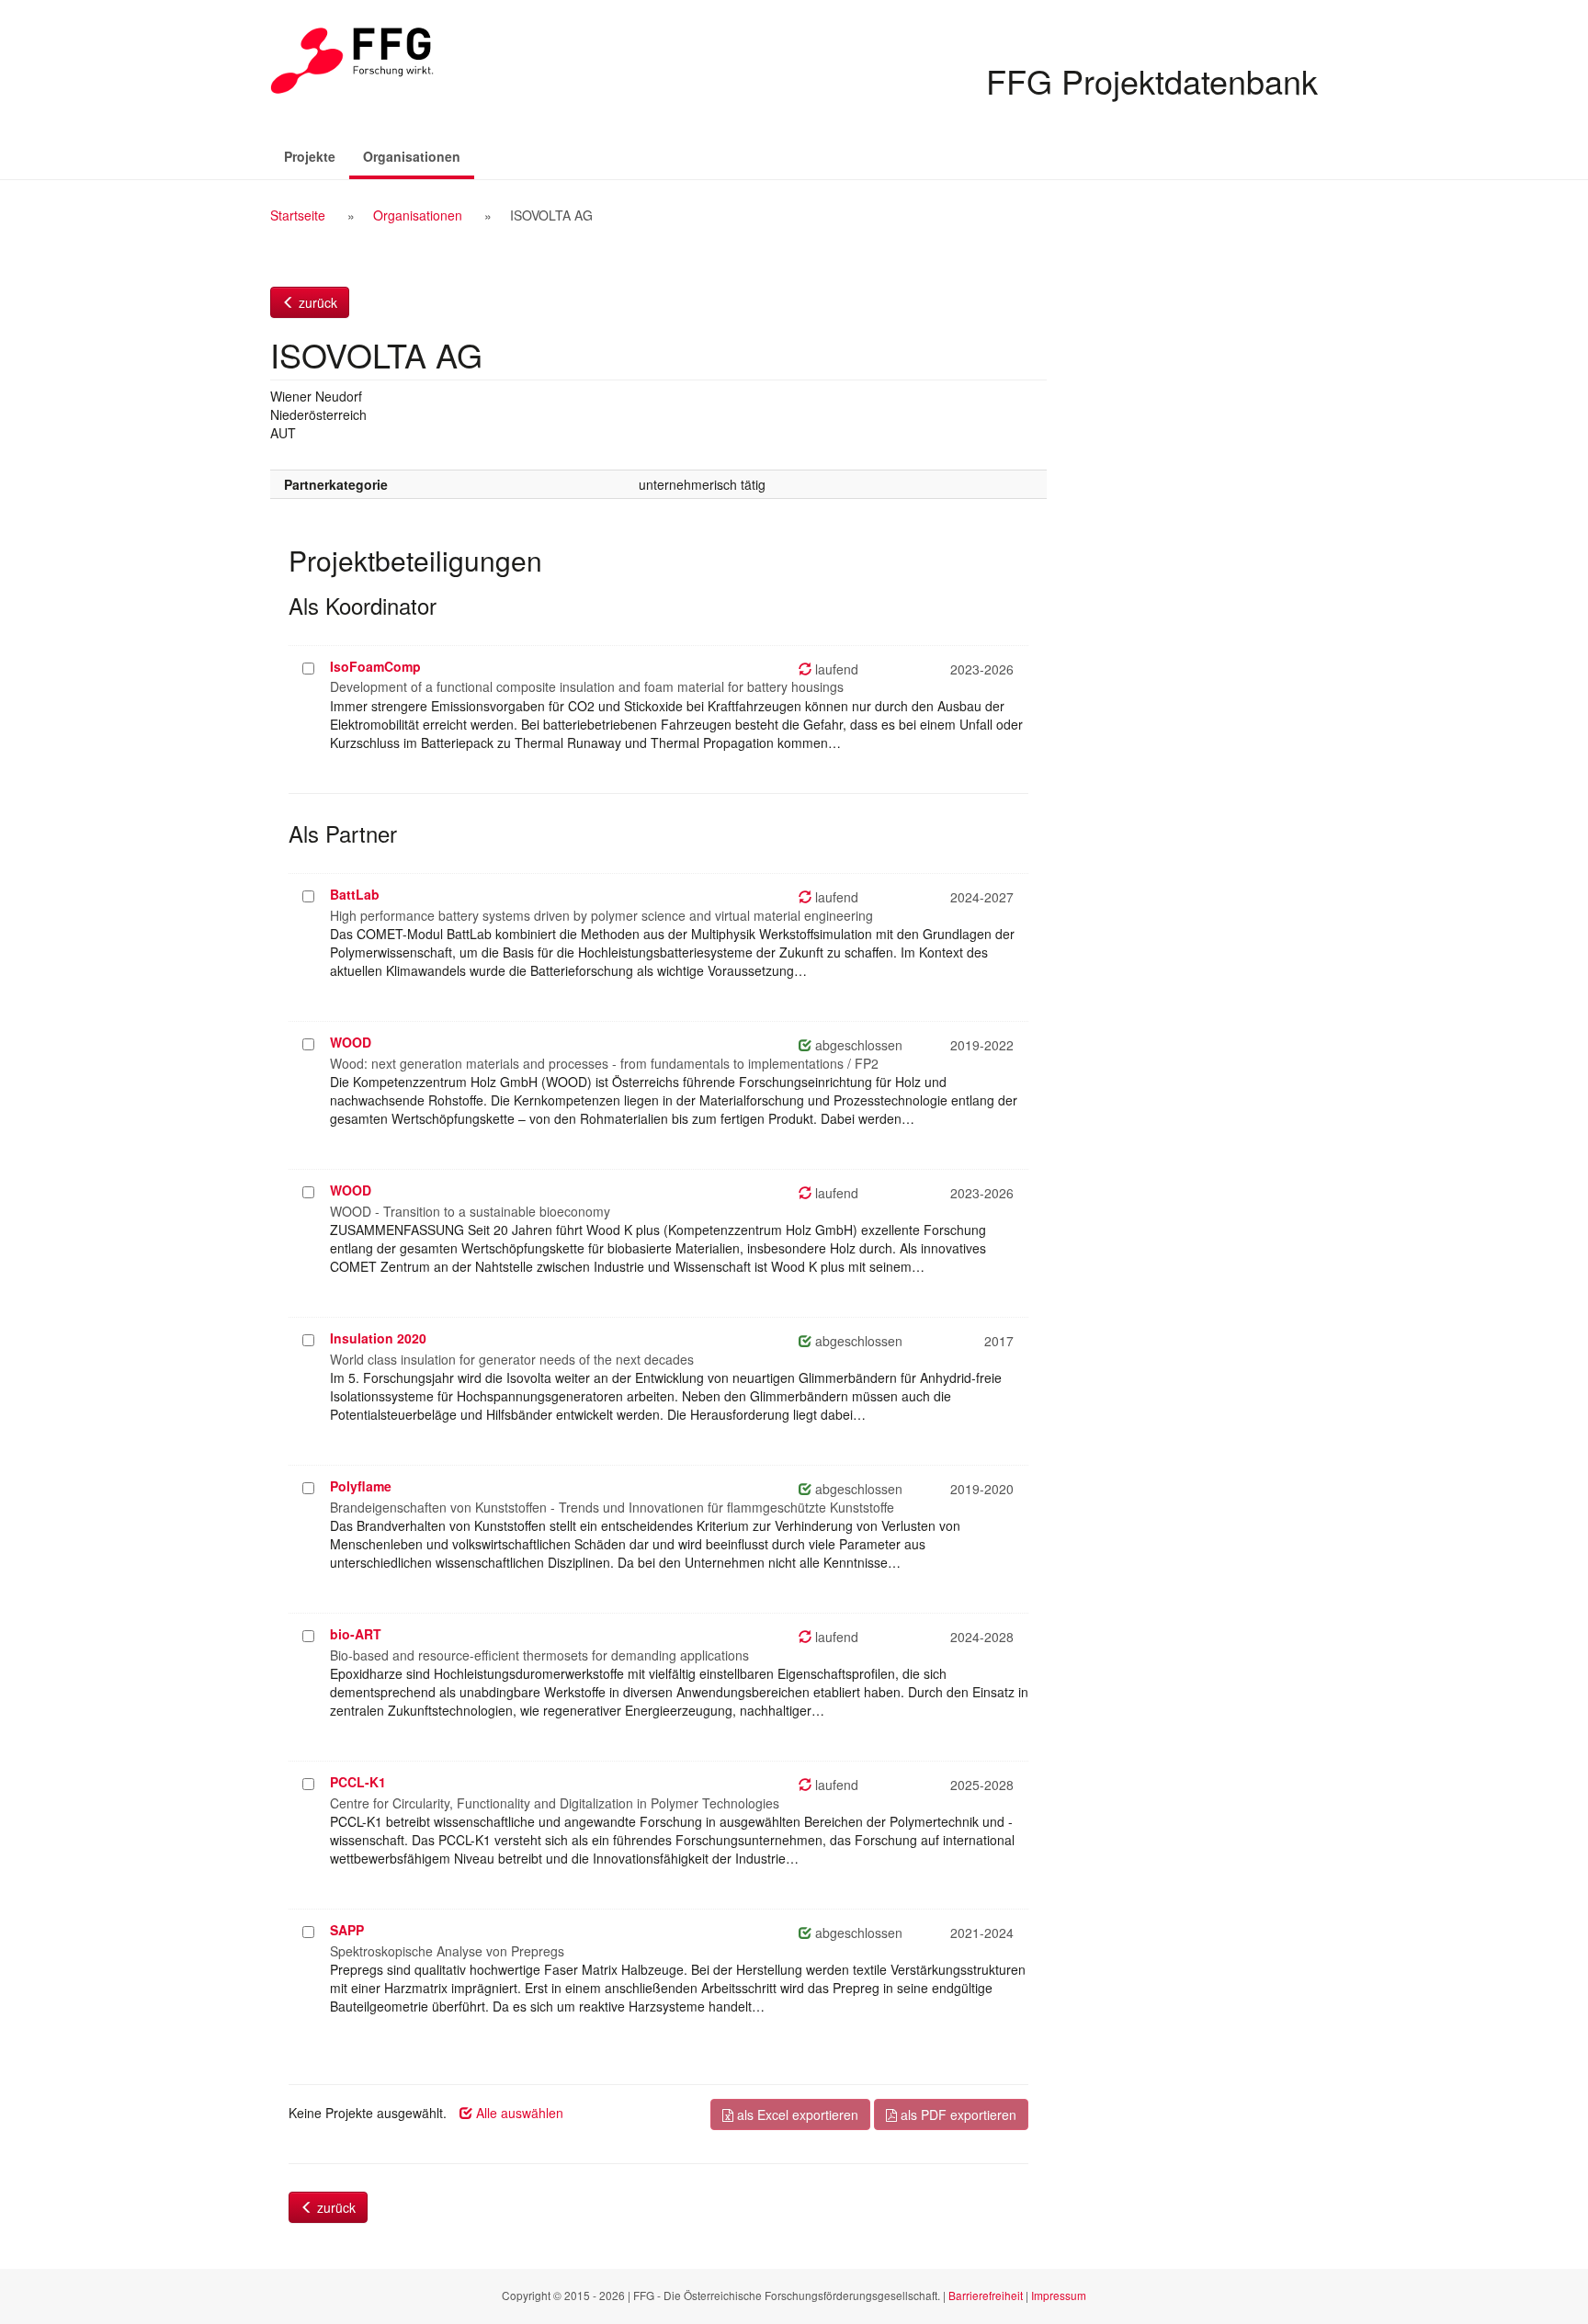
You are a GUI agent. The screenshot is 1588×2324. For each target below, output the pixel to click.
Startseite (298, 215)
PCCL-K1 (358, 1782)
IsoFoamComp (375, 666)
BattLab (355, 894)
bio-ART (356, 1634)
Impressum (1059, 2295)
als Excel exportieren (796, 2114)
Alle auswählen (518, 2113)
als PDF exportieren (957, 2114)
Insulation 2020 (378, 1338)
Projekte (310, 156)
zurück (316, 302)
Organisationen (419, 156)
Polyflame (361, 1486)
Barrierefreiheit (986, 2295)
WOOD (351, 1042)
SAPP (347, 1930)
